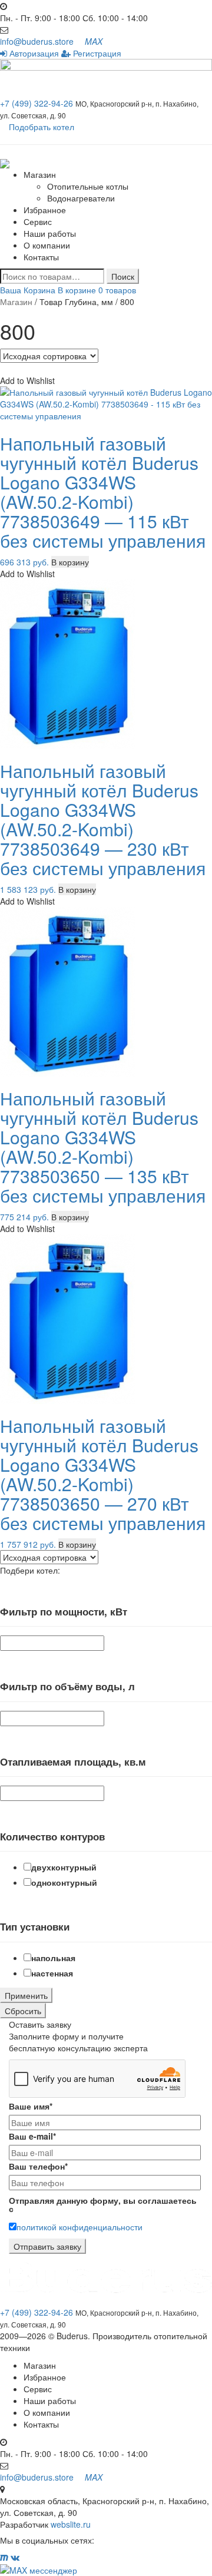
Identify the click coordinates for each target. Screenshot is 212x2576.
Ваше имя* (31, 2106)
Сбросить (23, 2011)
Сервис (38, 221)
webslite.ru (71, 2524)
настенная (52, 1973)
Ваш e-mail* (32, 2136)
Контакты (41, 257)
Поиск (123, 276)
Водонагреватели (81, 198)
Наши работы (50, 233)
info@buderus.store (37, 41)
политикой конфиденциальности (79, 2227)
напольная (53, 1958)
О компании (47, 245)
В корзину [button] (70, 562)
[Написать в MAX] (106, 2570)
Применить (26, 1995)
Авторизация (33, 53)
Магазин (40, 174)
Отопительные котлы (88, 186)
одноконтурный (64, 1882)
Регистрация (96, 53)
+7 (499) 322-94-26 (38, 103)
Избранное (45, 210)
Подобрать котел (42, 127)
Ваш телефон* (38, 2166)
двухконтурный (64, 1867)
